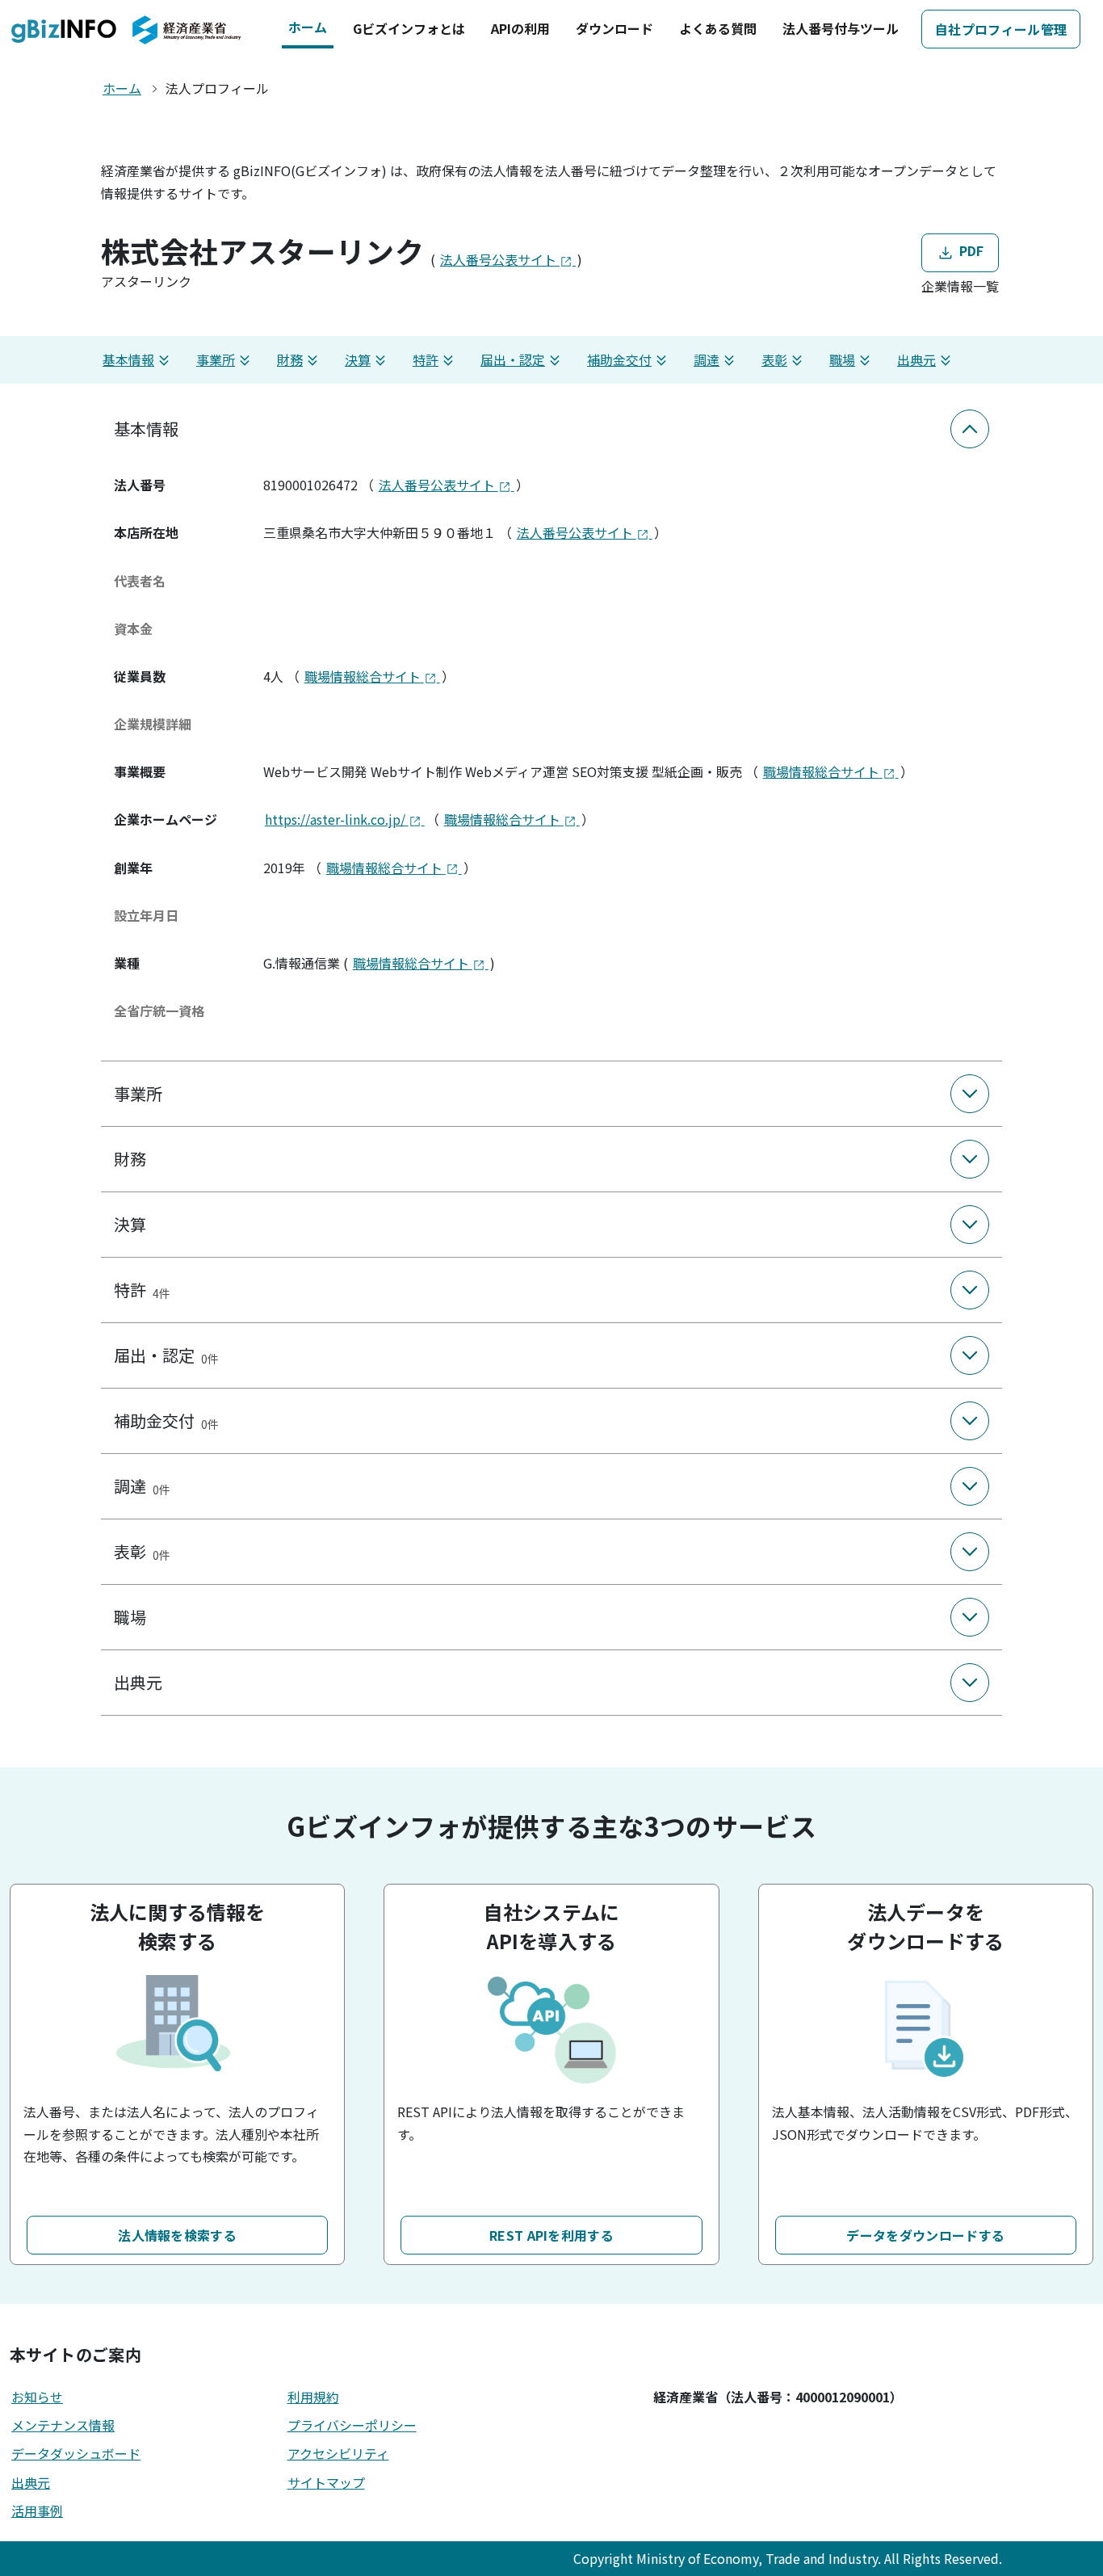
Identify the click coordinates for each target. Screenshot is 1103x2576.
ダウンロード (614, 28)
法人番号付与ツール (841, 28)
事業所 (216, 359)
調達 (707, 359)
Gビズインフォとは (409, 28)
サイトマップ (326, 2482)
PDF (969, 250)
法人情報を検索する (177, 2235)
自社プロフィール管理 (1001, 29)
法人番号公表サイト (500, 259)
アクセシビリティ (338, 2453)
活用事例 (37, 2511)
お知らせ (37, 2397)
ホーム (308, 27)
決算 (358, 359)
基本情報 (128, 359)
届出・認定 (513, 359)
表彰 (774, 359)
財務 (290, 359)
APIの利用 (520, 28)
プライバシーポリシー (352, 2425)
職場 (842, 359)
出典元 (916, 359)
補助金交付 (619, 359)
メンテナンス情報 (63, 2425)
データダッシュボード (76, 2453)
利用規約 (313, 2397)
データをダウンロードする (925, 2235)
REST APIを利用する (551, 2235)
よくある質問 (718, 28)
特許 (426, 359)
